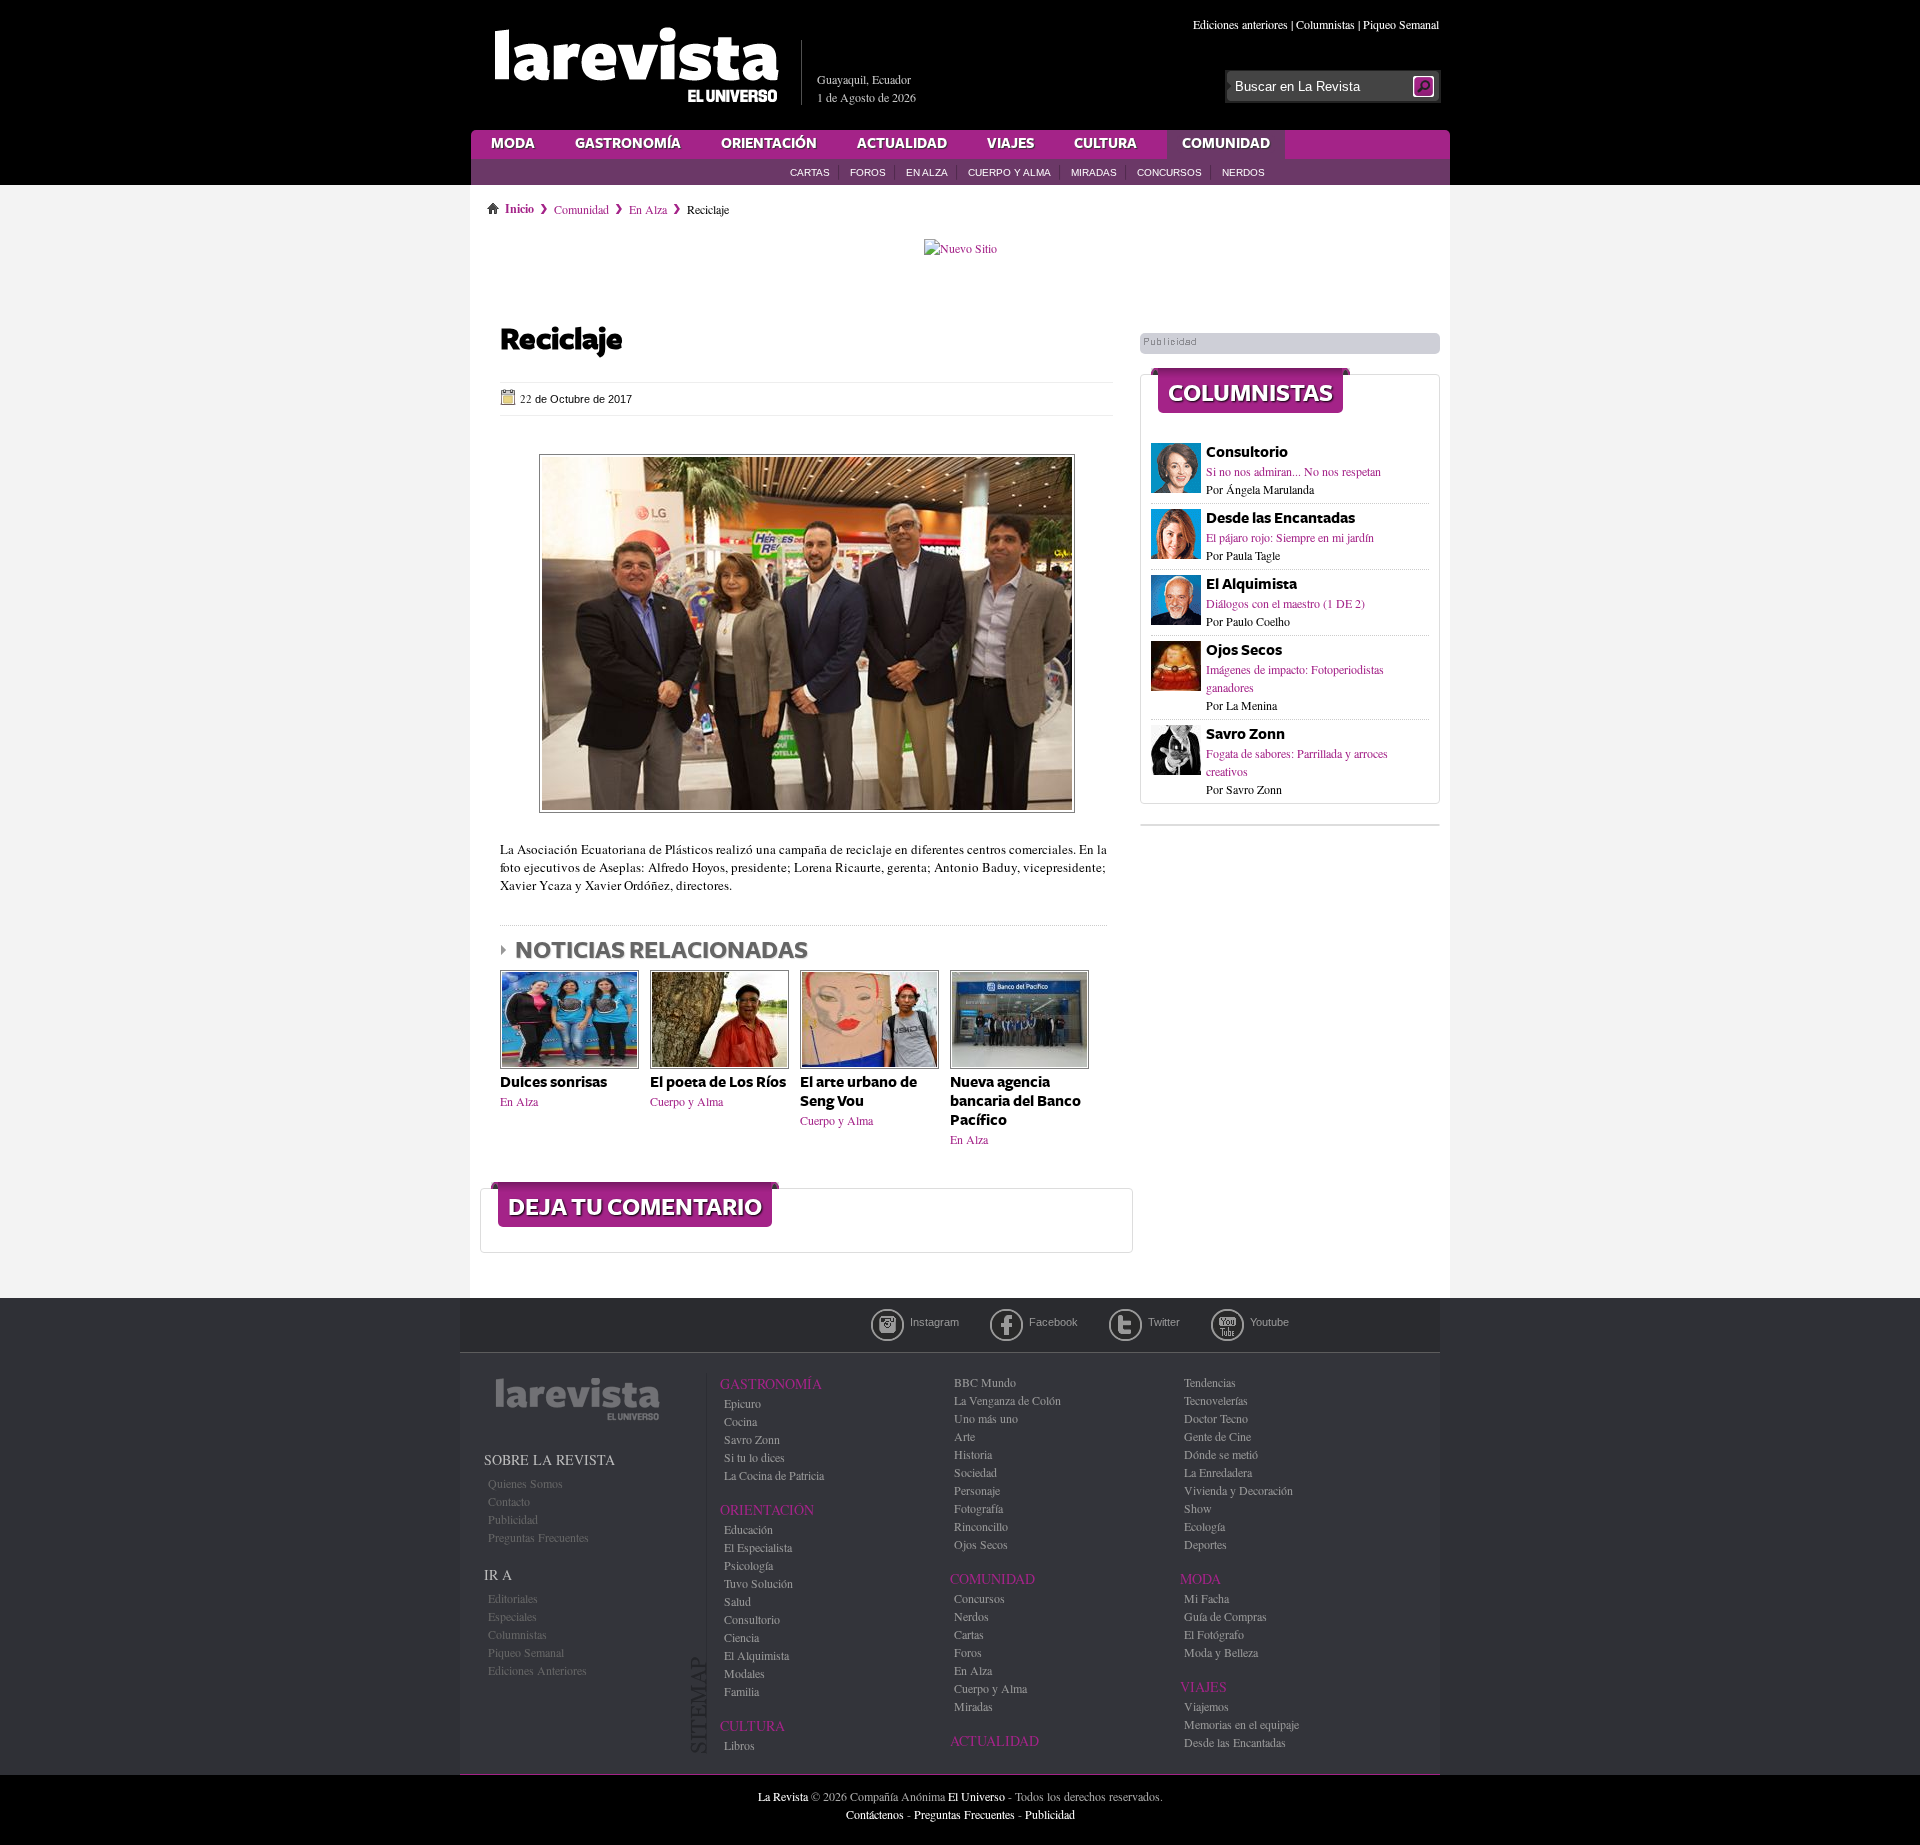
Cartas (810, 172)
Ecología (1204, 1526)
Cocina (740, 1421)
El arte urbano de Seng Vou (858, 1092)
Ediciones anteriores (1240, 24)
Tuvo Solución (758, 1583)
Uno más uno (986, 1418)
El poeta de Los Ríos (718, 1082)
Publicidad (513, 1519)
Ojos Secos (1244, 650)
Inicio (519, 205)
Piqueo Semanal (1401, 24)
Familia (741, 1691)
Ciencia (741, 1637)
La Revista (783, 1796)
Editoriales (513, 1598)
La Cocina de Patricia (774, 1475)
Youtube (1227, 1325)
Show (1198, 1508)
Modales (744, 1673)
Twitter (1125, 1325)
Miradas (1094, 172)
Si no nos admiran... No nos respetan (1293, 471)
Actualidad (902, 144)
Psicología (748, 1565)
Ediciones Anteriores (537, 1670)
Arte (964, 1436)
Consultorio (1247, 452)
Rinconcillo (981, 1526)
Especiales (512, 1616)
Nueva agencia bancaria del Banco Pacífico (1015, 1101)
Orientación (769, 144)
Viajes (1010, 144)
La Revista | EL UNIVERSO (636, 65)
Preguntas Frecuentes (538, 1537)
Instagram (887, 1325)
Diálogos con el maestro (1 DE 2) (1285, 603)
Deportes (1205, 1544)
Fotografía (978, 1508)
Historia (973, 1454)
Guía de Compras (1225, 1616)
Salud (737, 1601)
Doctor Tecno (1216, 1418)
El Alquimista (1251, 584)
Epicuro (742, 1403)
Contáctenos (875, 1814)
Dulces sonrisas (553, 1082)
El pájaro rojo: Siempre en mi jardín (1290, 537)
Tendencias (1210, 1382)
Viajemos (1206, 1706)
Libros (739, 1745)
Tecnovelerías (1216, 1400)
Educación (748, 1529)
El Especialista (758, 1547)
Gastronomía (628, 144)
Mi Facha (1206, 1598)
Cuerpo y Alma (1009, 172)
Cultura (1105, 144)
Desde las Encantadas (1280, 518)
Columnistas (1325, 24)
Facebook (1006, 1325)
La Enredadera (1218, 1472)
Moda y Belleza (1221, 1652)
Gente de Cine (1217, 1436)
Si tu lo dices (754, 1457)
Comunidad (1226, 144)
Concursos (1169, 172)
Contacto (509, 1501)
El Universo (976, 1796)
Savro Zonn (1245, 734)
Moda (513, 144)
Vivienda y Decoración (1238, 1490)
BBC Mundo (985, 1382)
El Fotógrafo (1214, 1634)
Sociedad (975, 1472)
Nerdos (1243, 172)
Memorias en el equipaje (1241, 1724)
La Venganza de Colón (1007, 1400)
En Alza (927, 172)
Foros (868, 172)
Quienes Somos (525, 1483)
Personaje (977, 1490)
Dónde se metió (1221, 1454)
